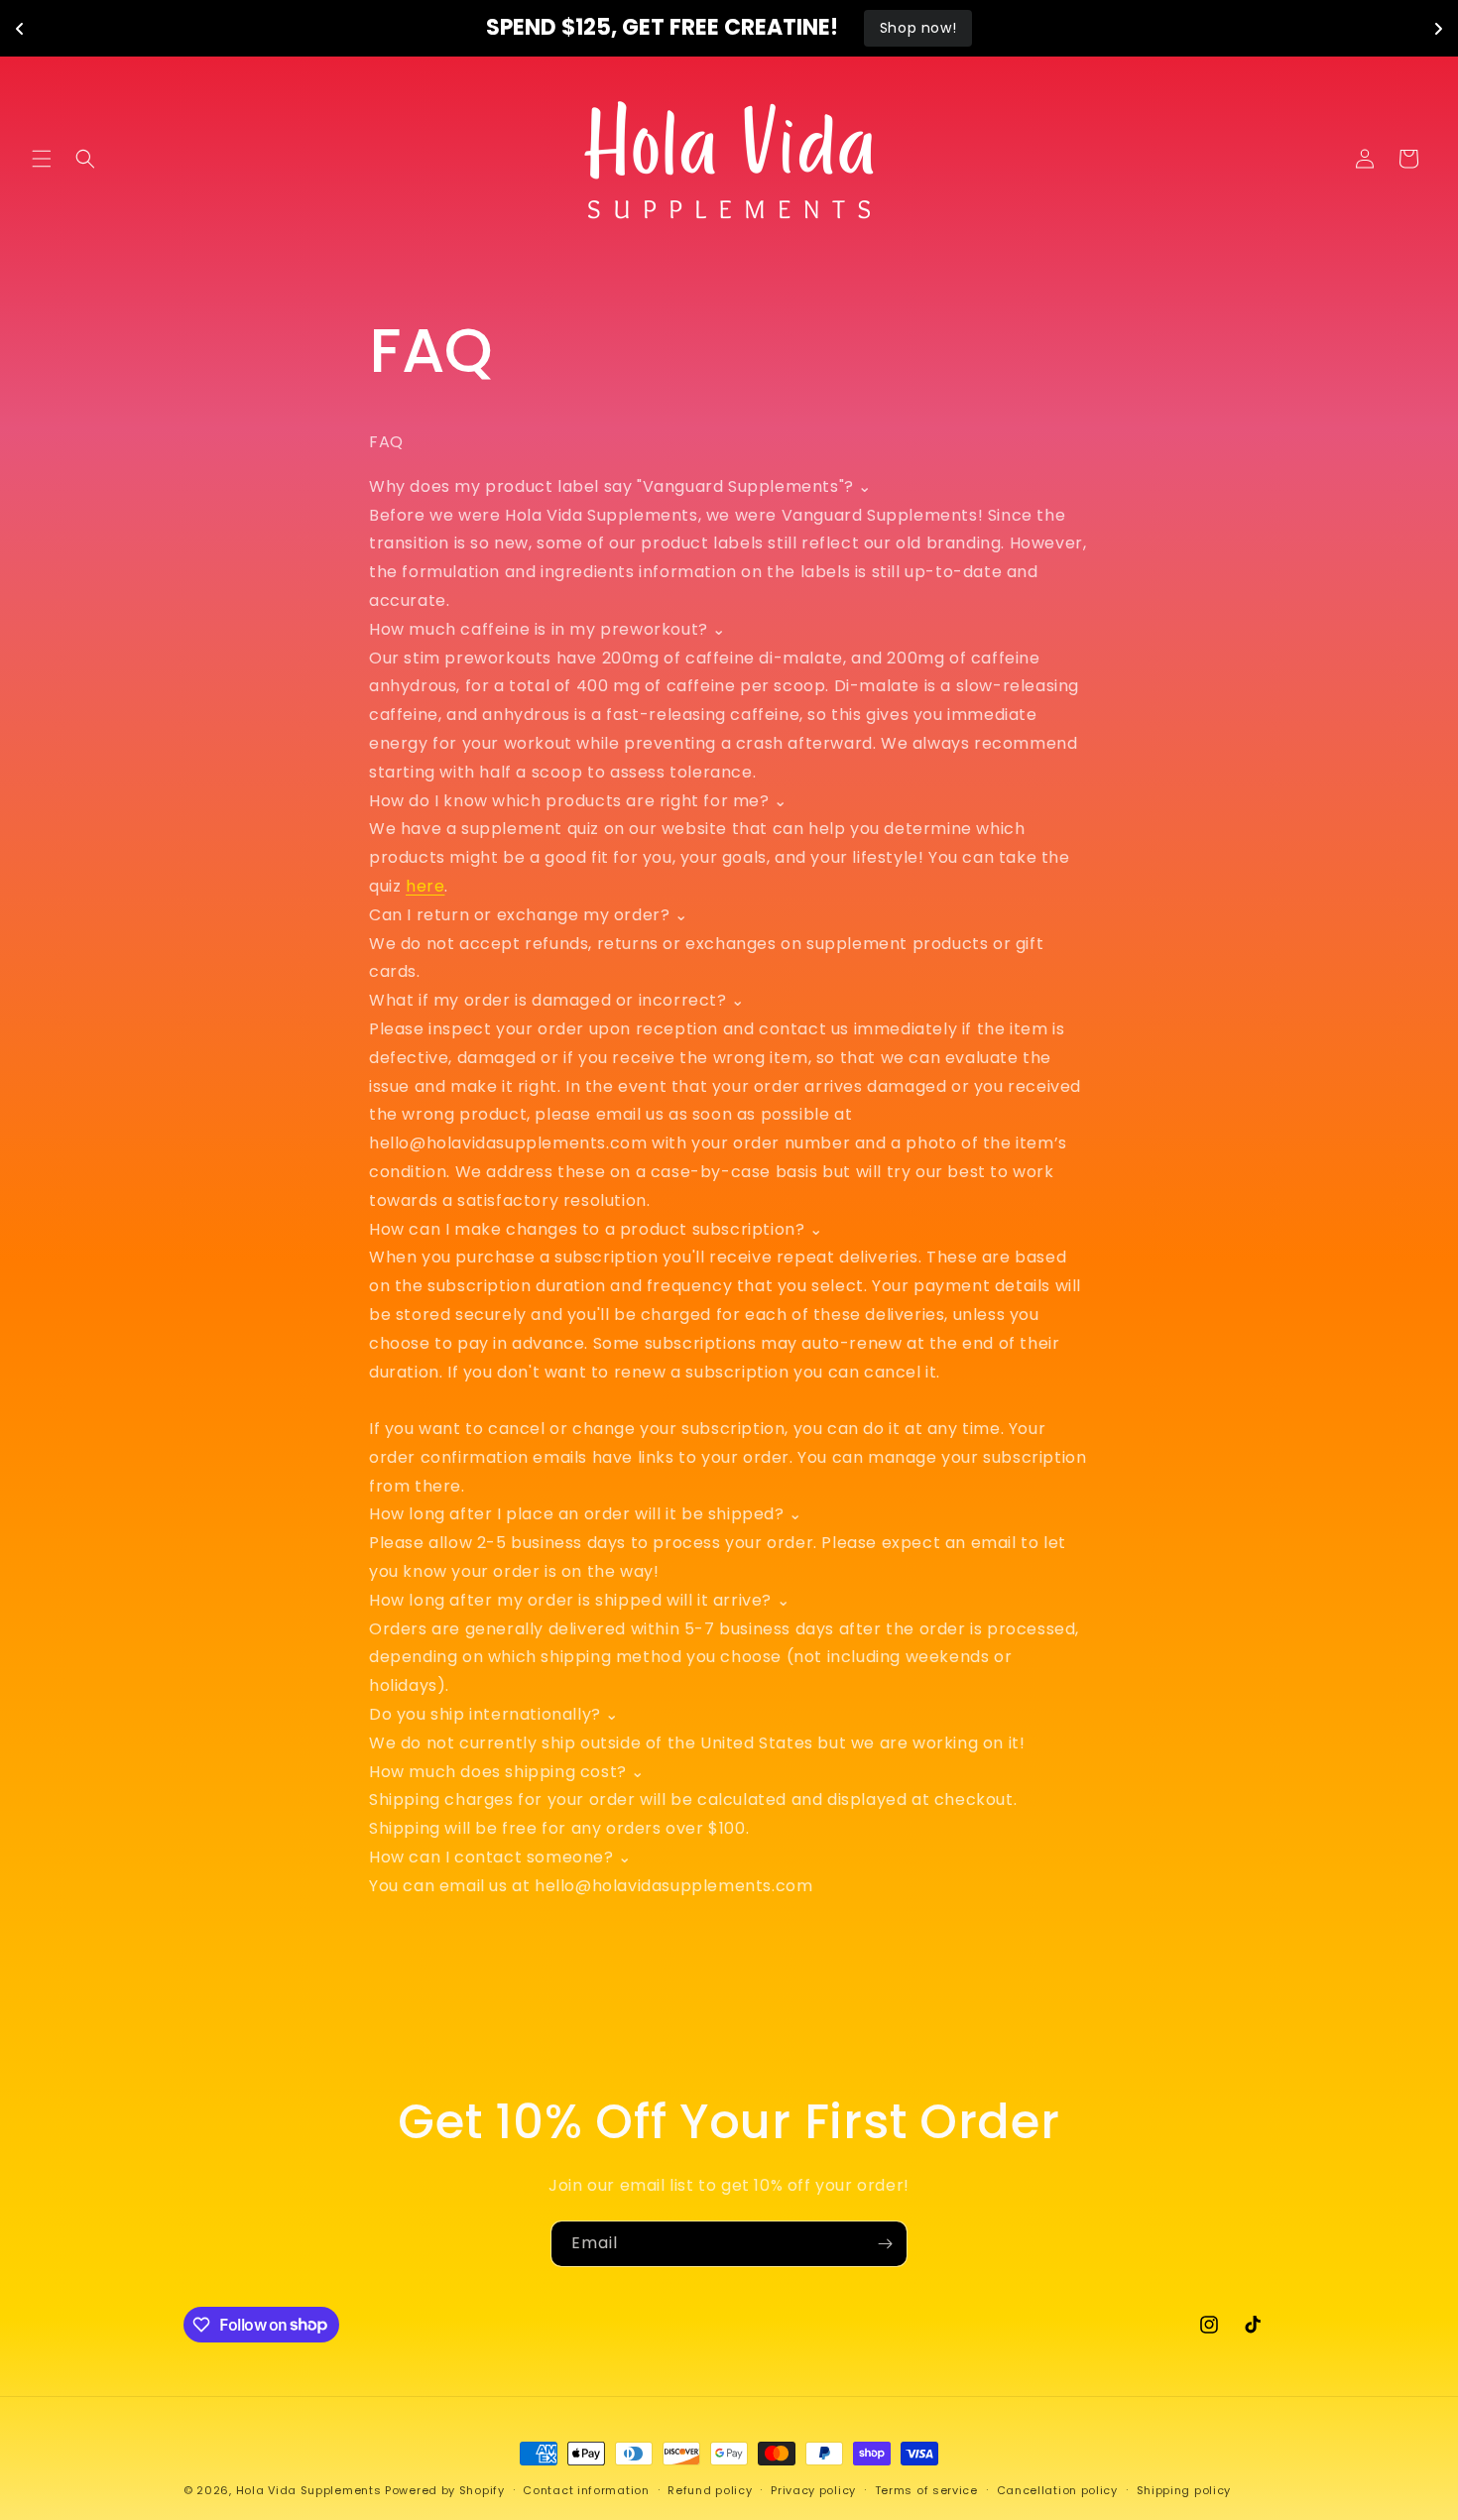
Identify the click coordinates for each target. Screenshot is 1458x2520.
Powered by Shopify (445, 2490)
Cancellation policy (1057, 2489)
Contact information (586, 2489)
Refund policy (710, 2489)
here (425, 886)
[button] (42, 159)
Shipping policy (1184, 2489)
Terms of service (926, 2489)
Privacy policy (813, 2489)
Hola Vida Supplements (309, 2490)
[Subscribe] (885, 2244)
